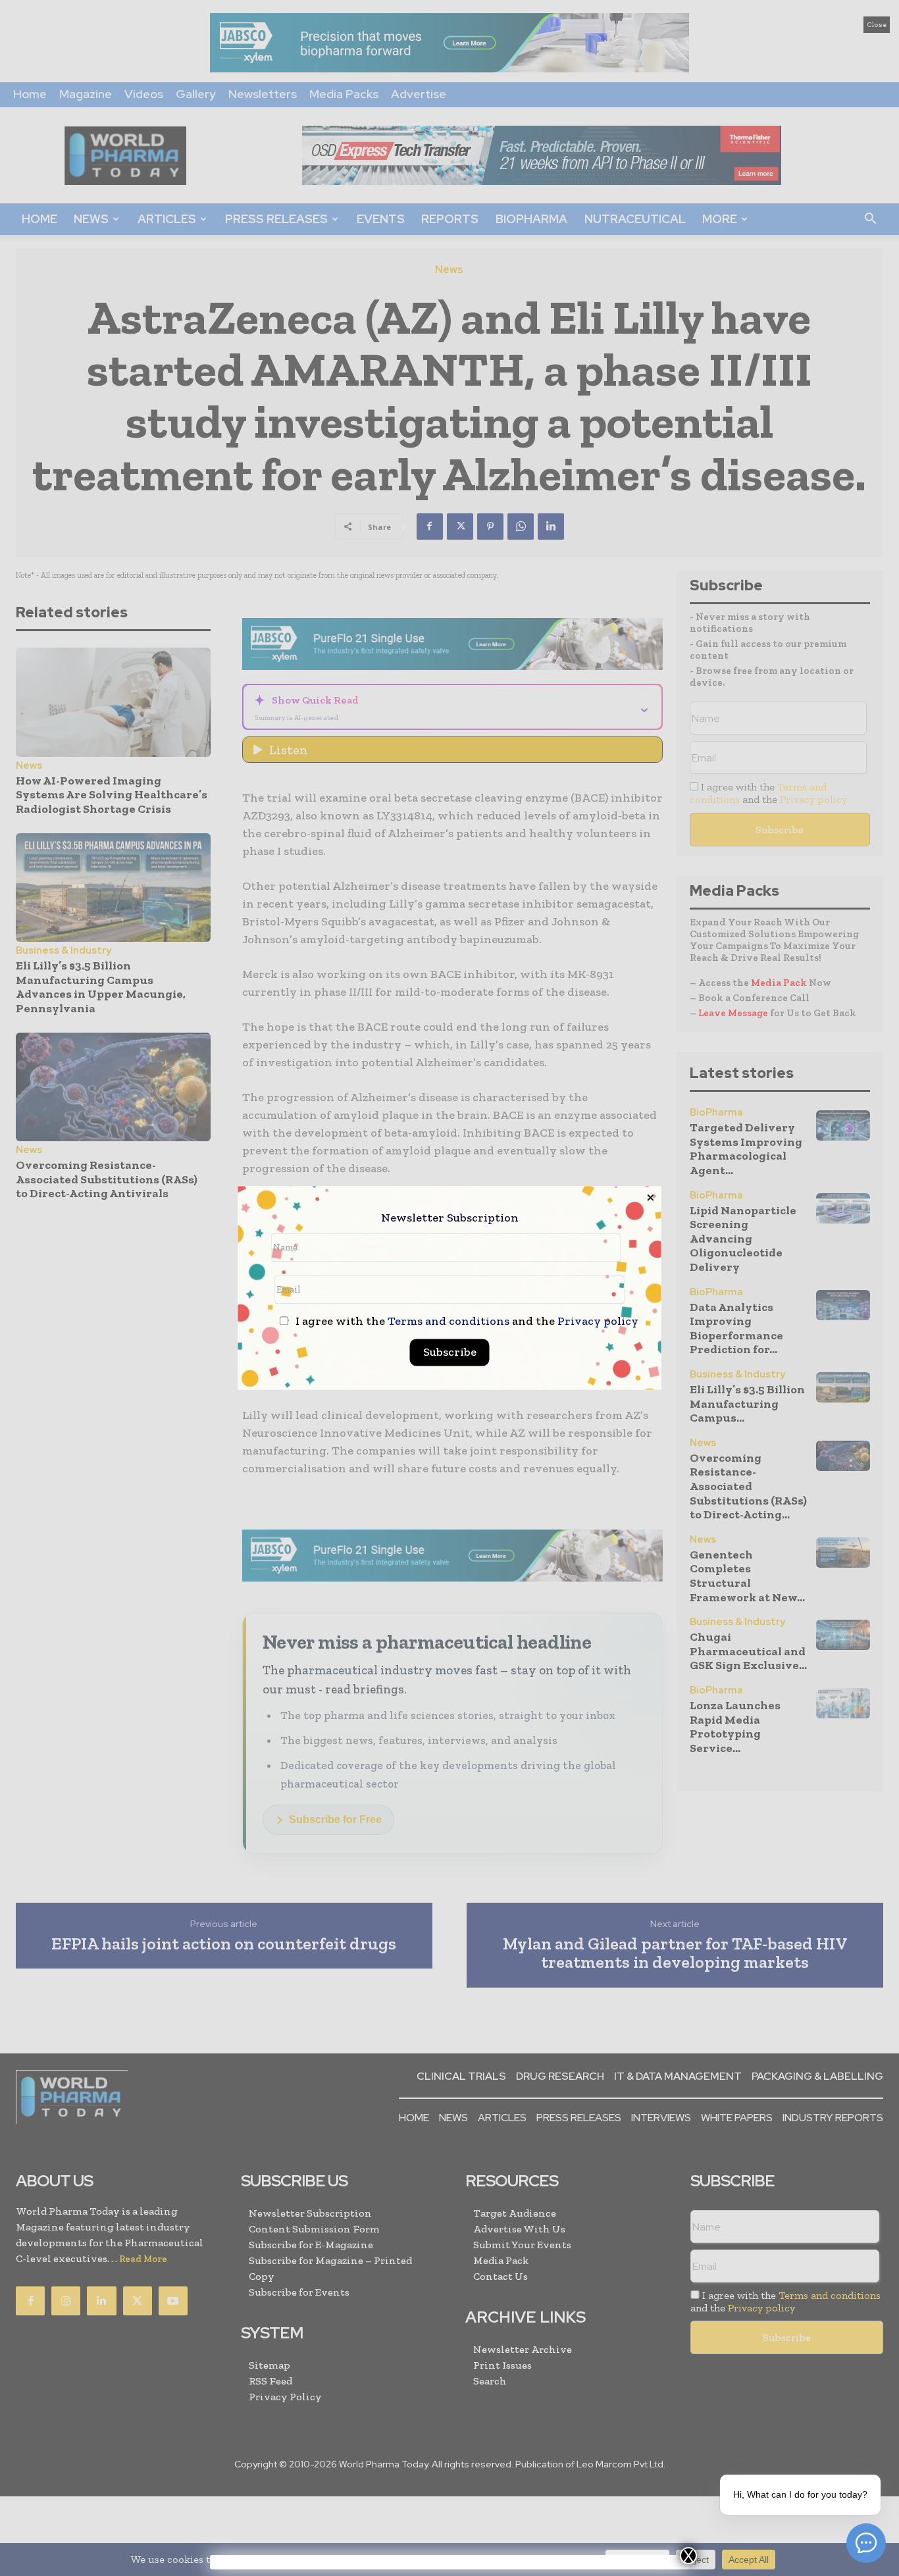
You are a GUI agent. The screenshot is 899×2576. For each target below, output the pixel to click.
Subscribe (450, 1352)
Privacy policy (598, 1322)
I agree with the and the (466, 1322)
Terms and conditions (449, 1322)
